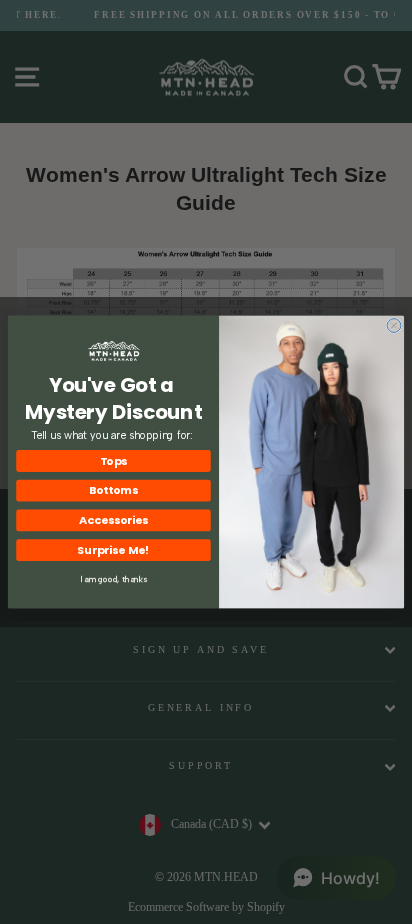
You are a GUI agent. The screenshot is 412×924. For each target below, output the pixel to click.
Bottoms (114, 490)
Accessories (113, 520)
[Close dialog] (394, 326)
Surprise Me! (113, 549)
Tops (114, 460)
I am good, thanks (113, 579)
